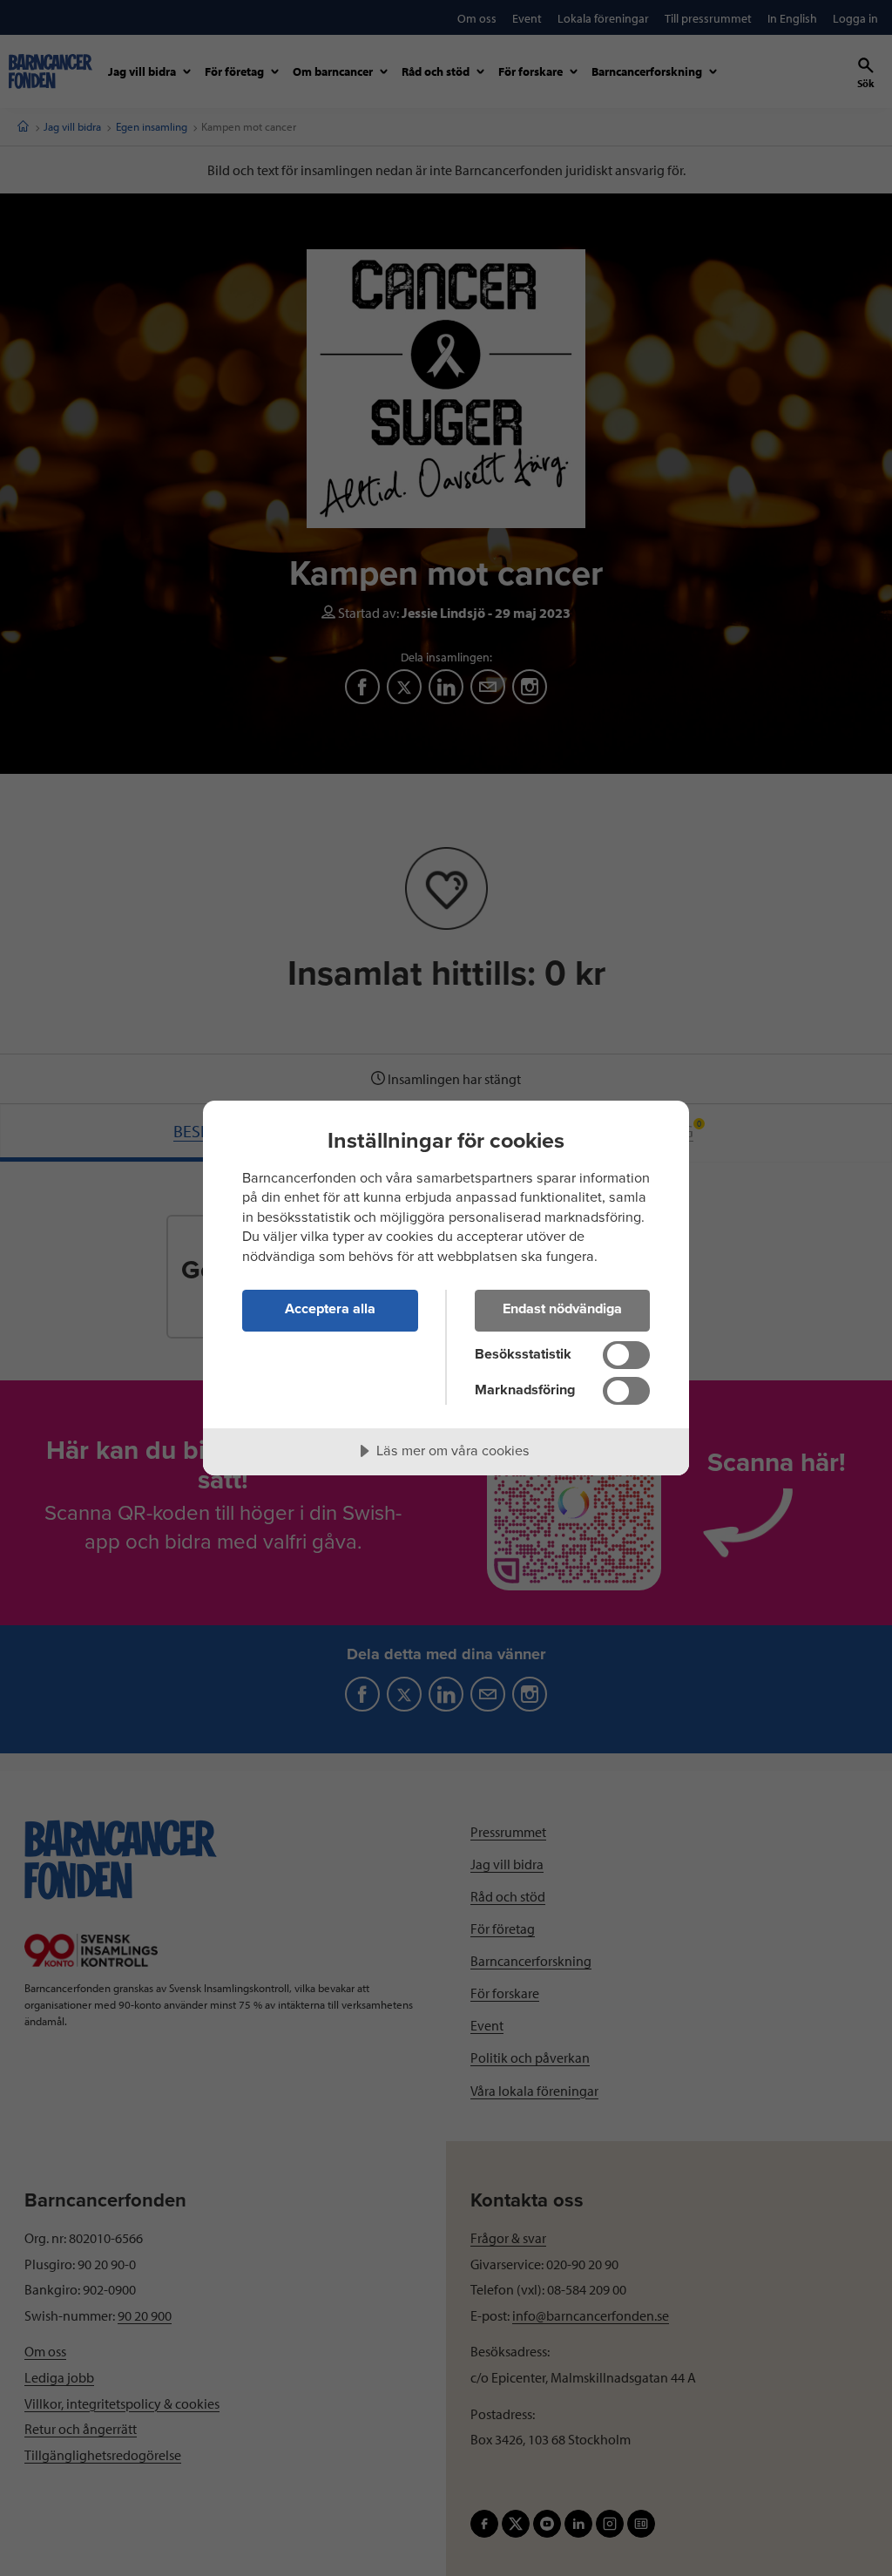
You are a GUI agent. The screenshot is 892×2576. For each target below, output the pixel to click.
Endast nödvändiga (562, 1309)
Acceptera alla (330, 1309)
